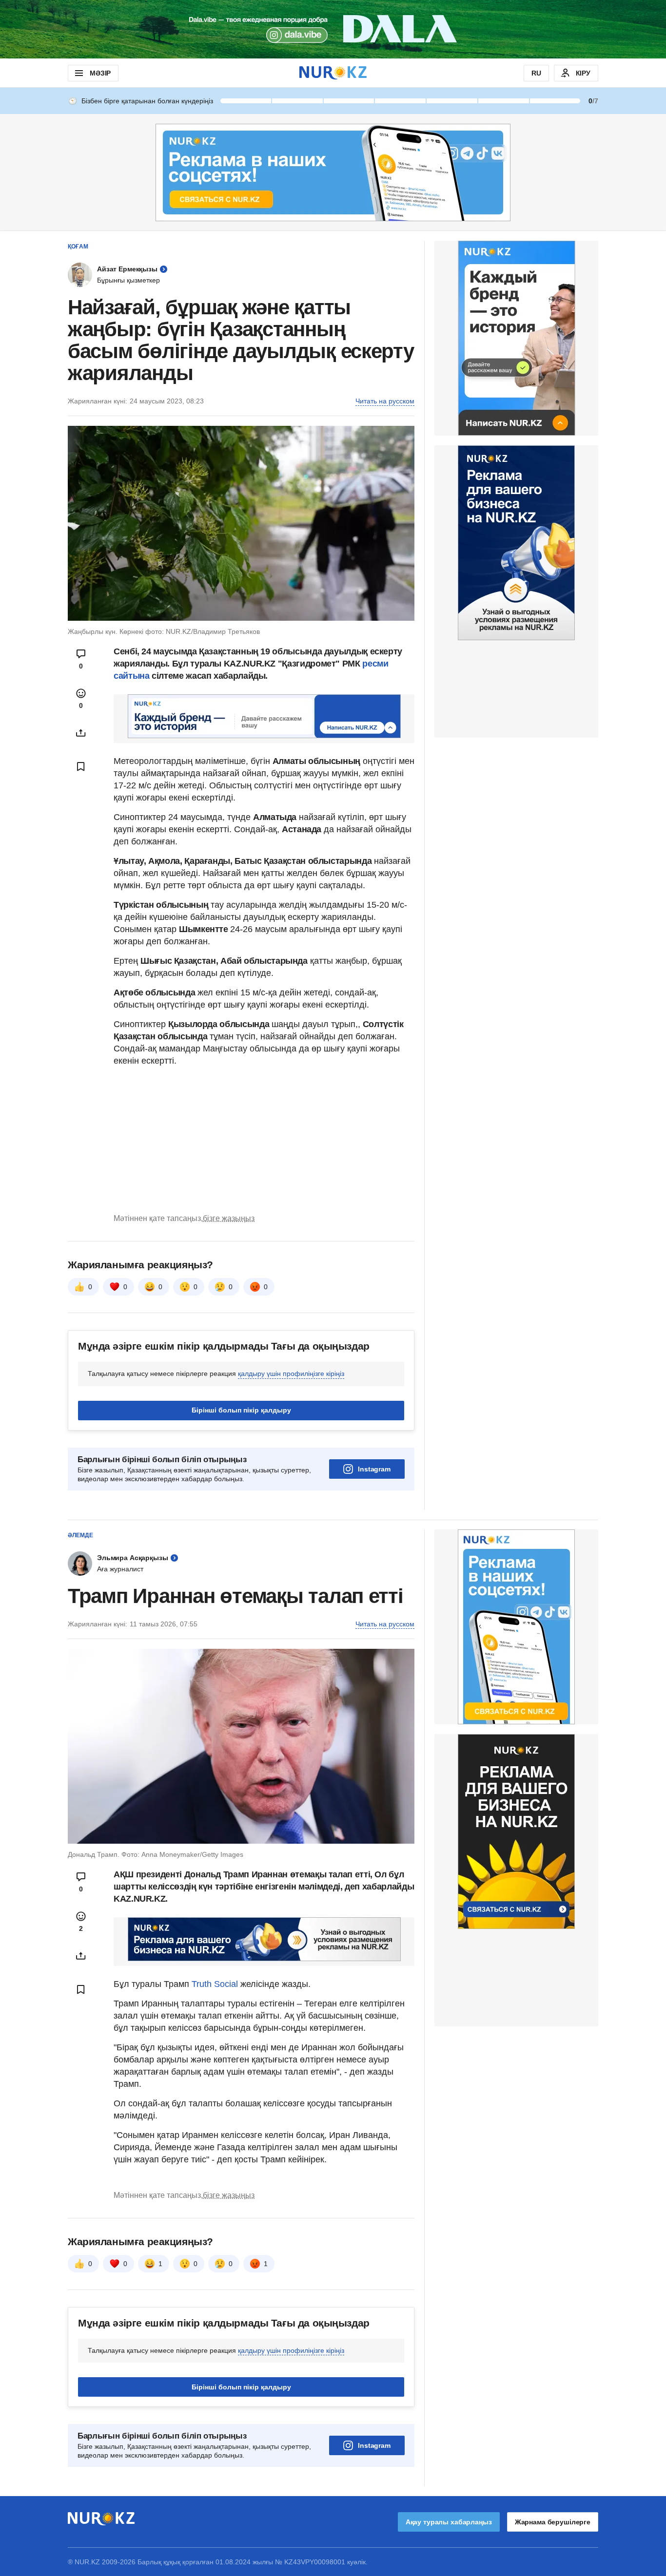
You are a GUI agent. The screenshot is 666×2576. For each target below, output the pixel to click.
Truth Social (215, 1984)
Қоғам (78, 247)
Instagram (374, 1469)
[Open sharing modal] (81, 733)
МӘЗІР (100, 73)
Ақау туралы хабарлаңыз (449, 2522)
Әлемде (80, 1535)
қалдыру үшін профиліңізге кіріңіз (291, 1374)
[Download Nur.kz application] (333, 29)
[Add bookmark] (81, 766)
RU (536, 73)
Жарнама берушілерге (553, 2522)
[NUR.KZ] (333, 73)
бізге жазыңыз (229, 1218)
